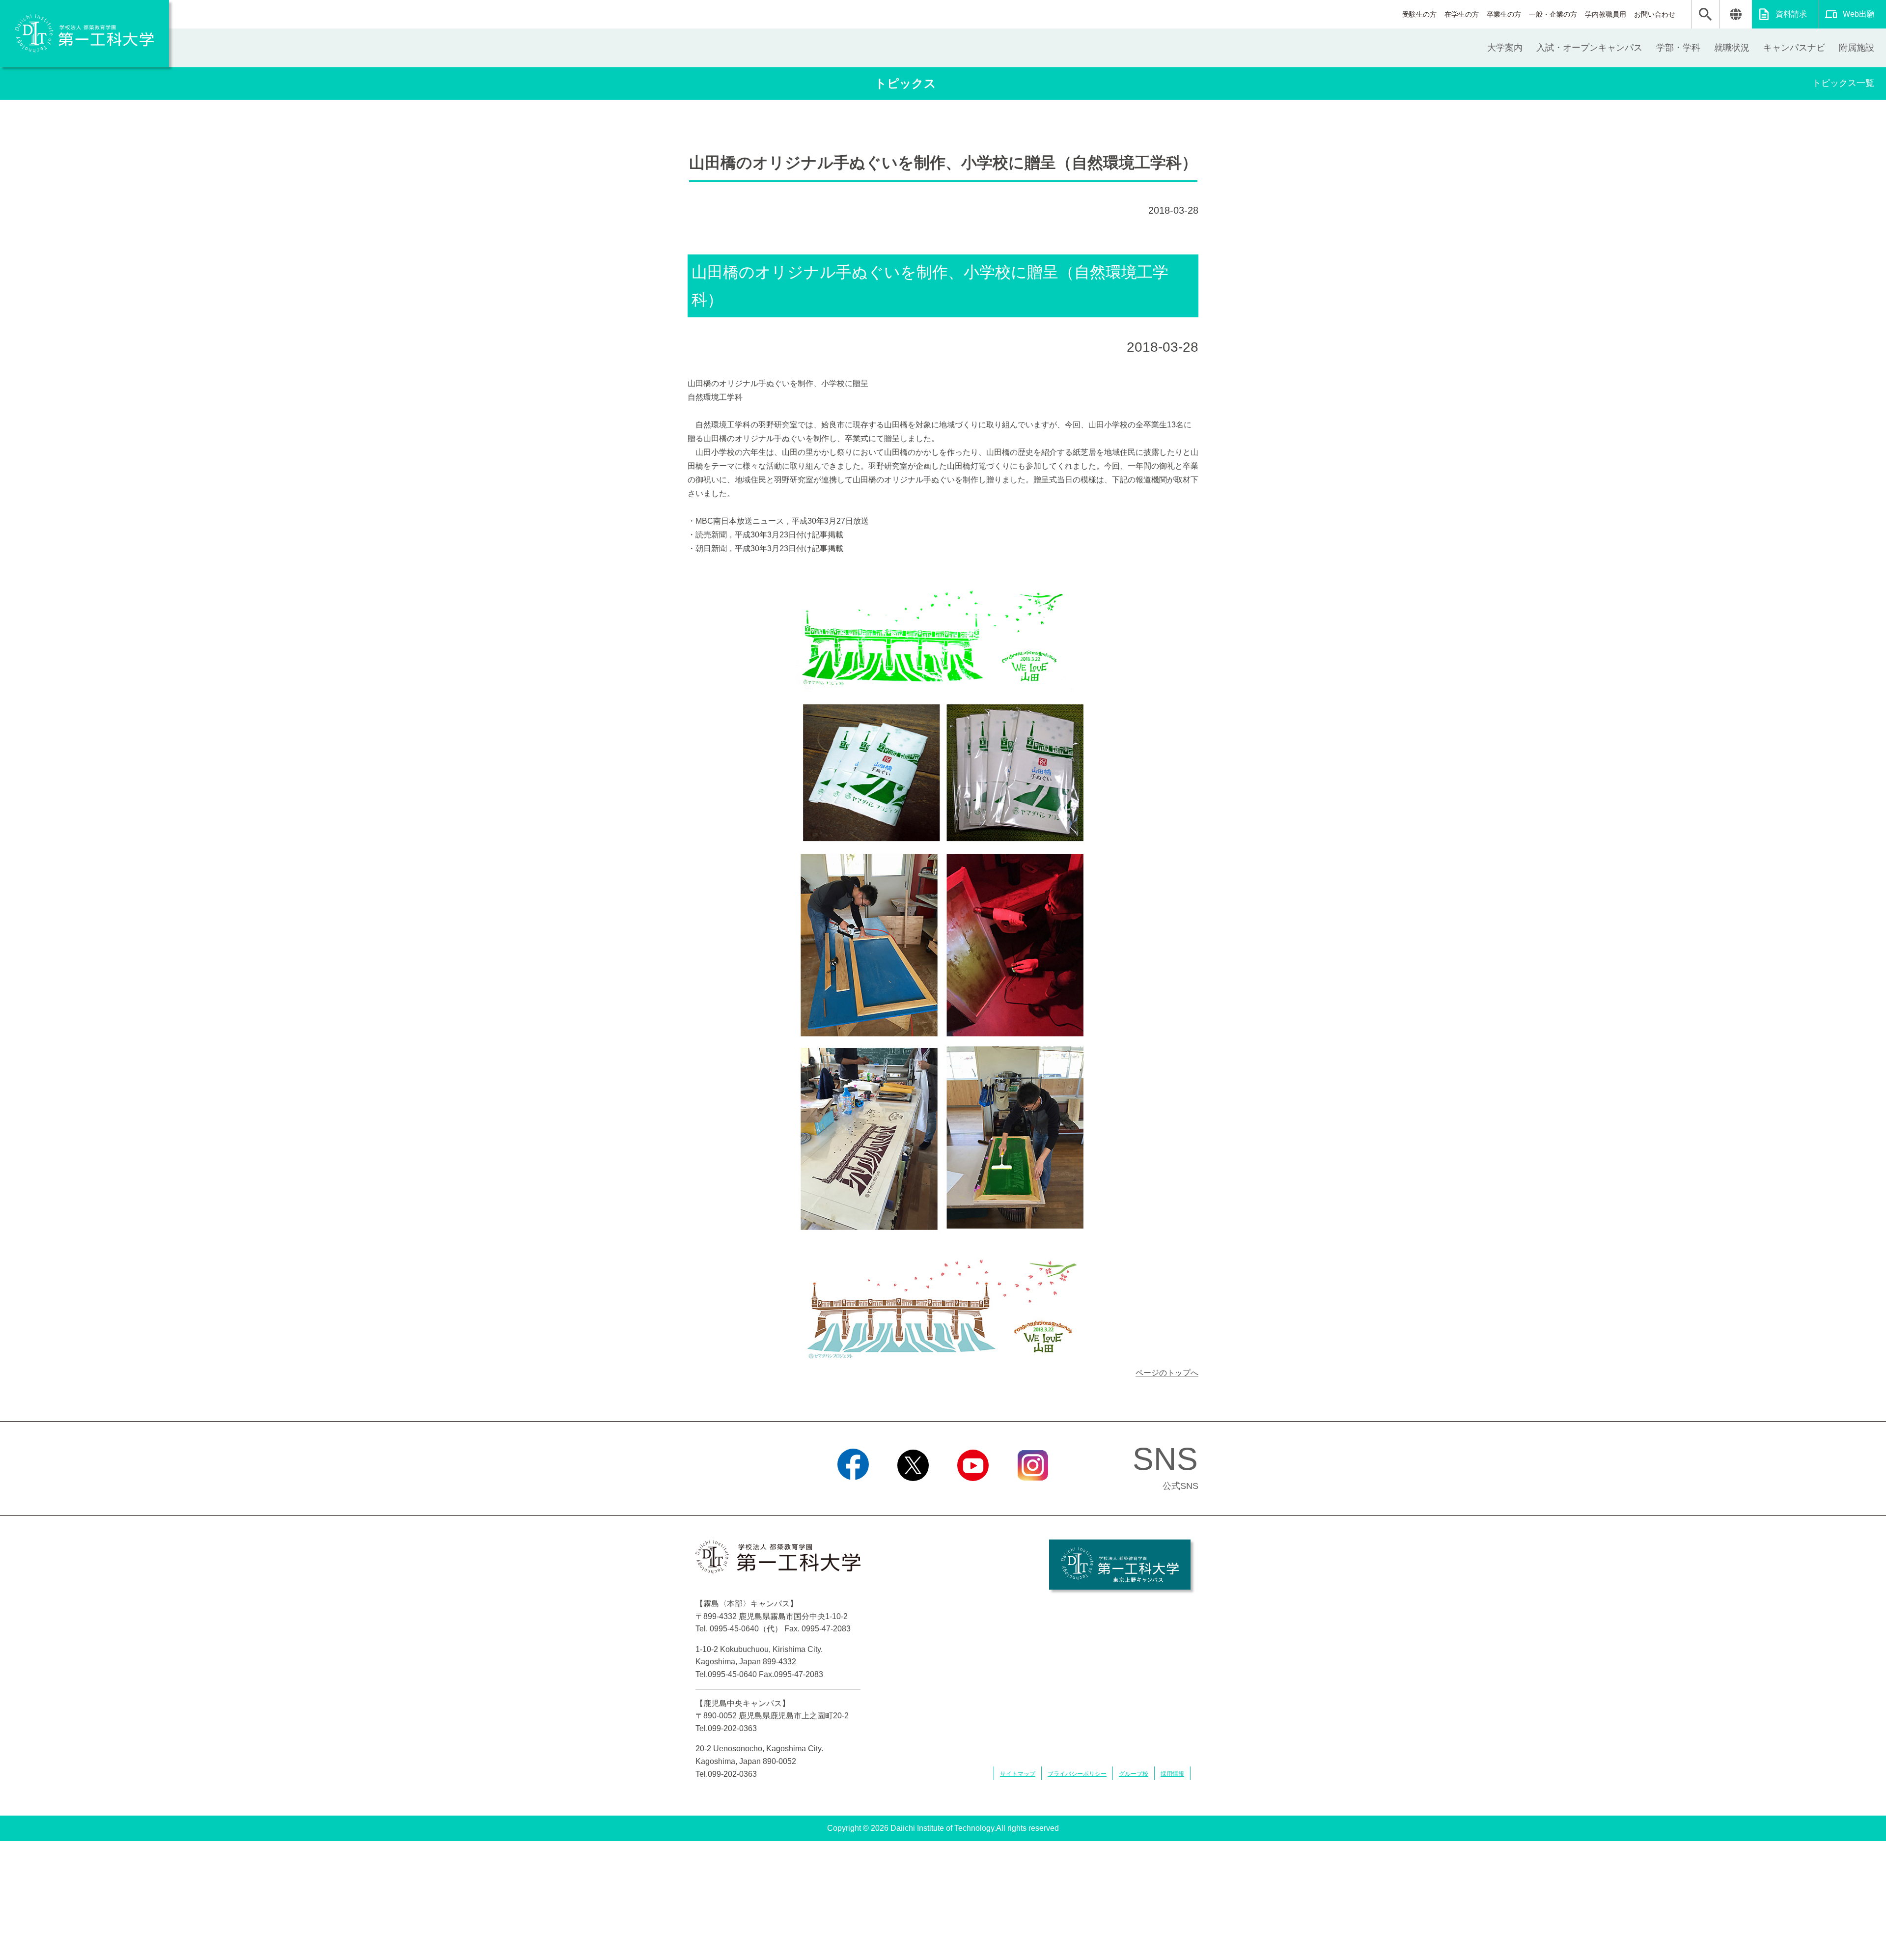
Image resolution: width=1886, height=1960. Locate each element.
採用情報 (1172, 1774)
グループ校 (1134, 1774)
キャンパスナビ (1794, 48)
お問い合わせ (1655, 14)
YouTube (973, 1493)
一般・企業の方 (1553, 14)
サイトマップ (1018, 1774)
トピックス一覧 (1843, 83)
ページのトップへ (1167, 1373)
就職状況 (1732, 48)
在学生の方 (1462, 14)
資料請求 (1791, 14)
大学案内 (1505, 48)
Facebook (853, 1493)
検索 (1705, 14)
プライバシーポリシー (1077, 1774)
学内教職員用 (1606, 14)
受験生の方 (1419, 14)
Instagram (1033, 1493)
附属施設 (1857, 48)
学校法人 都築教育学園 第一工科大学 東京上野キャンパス (1120, 1565)
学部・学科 (1678, 48)
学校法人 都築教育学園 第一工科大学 (84, 33)
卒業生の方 (1504, 14)
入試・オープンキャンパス (1589, 48)
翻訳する (1735, 14)
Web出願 (1859, 14)
